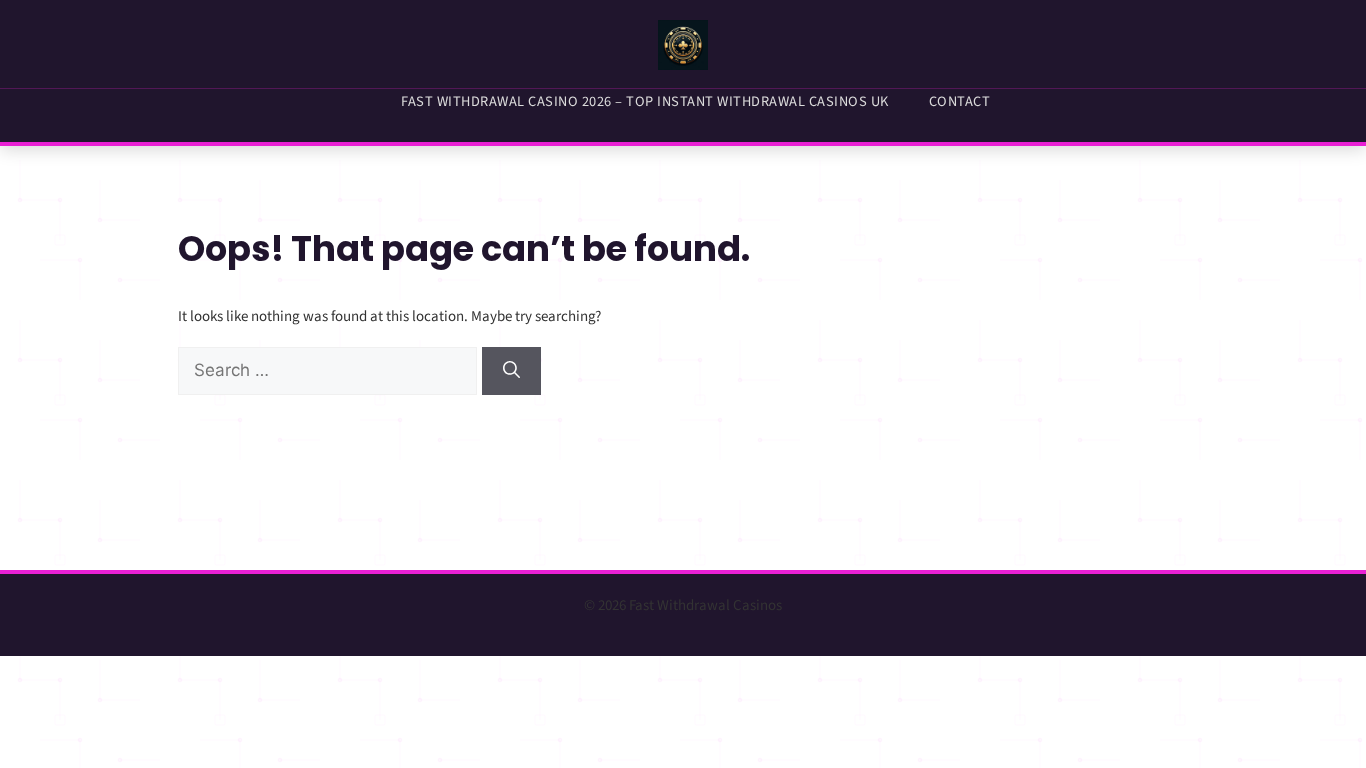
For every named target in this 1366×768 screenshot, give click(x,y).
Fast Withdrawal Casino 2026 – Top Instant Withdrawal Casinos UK (645, 101)
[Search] (511, 371)
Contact (960, 101)
